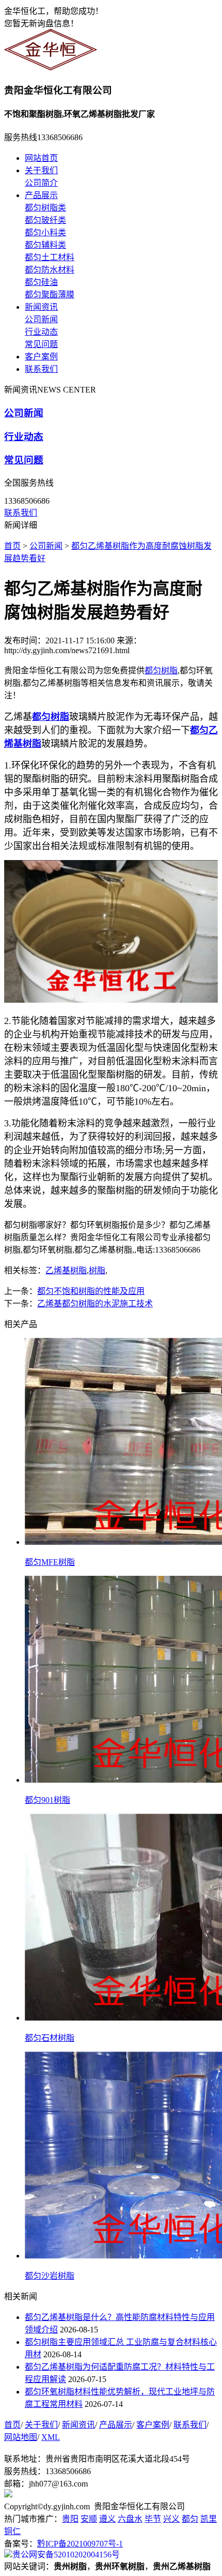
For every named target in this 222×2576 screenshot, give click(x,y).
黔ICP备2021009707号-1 (80, 2544)
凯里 (209, 2519)
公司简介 (41, 183)
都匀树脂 (161, 671)
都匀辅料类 (45, 245)
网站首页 (41, 158)
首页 (12, 546)
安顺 (89, 2519)
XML (51, 2437)
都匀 (190, 2519)
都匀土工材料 (50, 257)
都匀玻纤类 (45, 220)
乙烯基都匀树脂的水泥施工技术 (95, 1304)
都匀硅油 (41, 282)
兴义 (171, 2519)
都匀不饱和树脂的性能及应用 (91, 1291)
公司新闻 (41, 319)
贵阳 (70, 2519)
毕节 (153, 2519)
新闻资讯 (41, 307)
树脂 (97, 1270)
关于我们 (41, 170)
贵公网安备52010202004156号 (66, 2555)
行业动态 (41, 332)
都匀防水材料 (50, 270)
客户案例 (41, 357)
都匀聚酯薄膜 (50, 295)
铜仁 (12, 2531)
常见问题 (41, 344)
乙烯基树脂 (66, 1270)
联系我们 (41, 369)
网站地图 (21, 2437)
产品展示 (41, 195)
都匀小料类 (45, 232)
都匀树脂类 (45, 208)
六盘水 (130, 2519)
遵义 (107, 2519)
